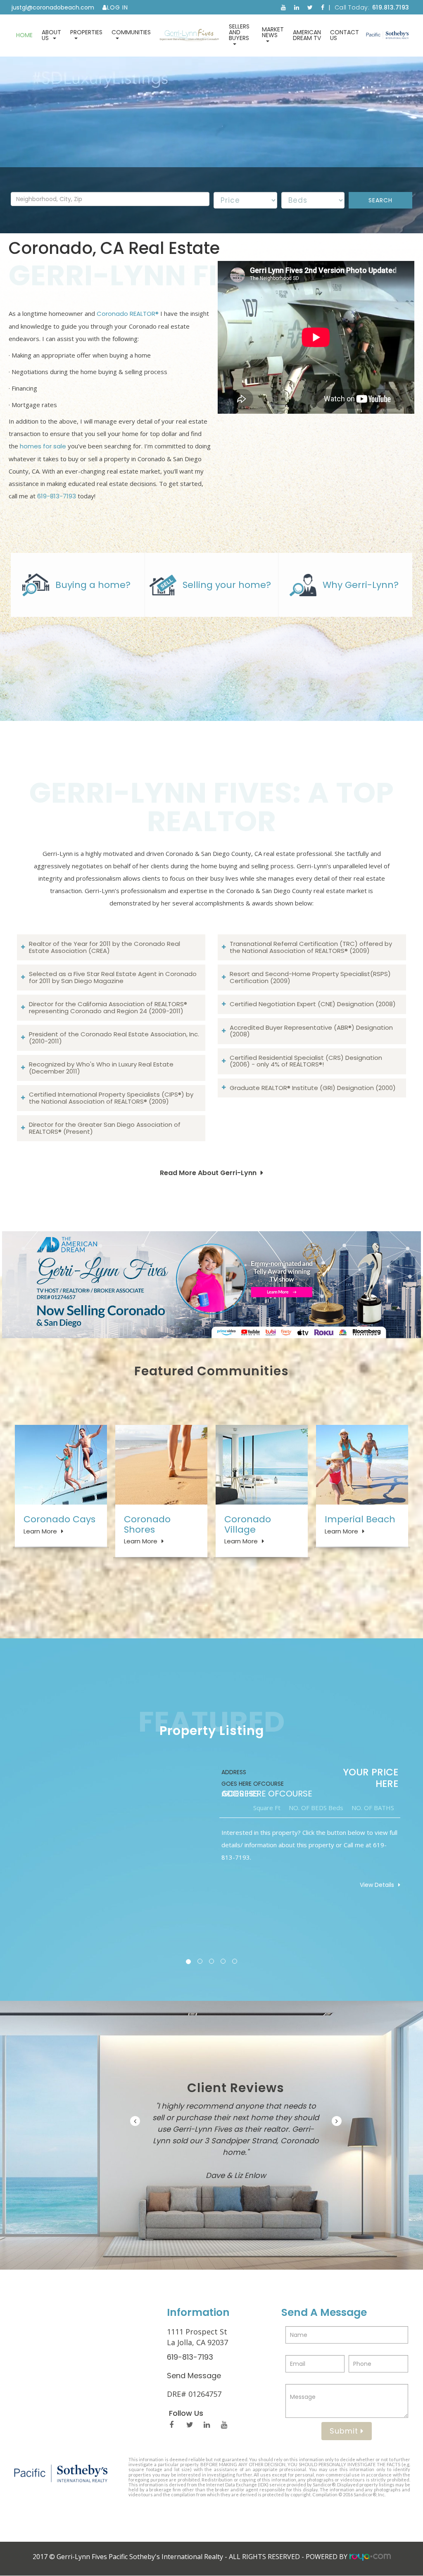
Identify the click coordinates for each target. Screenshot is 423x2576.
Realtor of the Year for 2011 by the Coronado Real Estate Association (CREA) (105, 947)
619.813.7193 (391, 7)
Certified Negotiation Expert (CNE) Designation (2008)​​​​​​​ (313, 1004)
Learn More (40, 1531)
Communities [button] (131, 32)
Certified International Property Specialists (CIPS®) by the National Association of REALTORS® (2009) (111, 1098)
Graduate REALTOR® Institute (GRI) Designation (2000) (313, 1088)
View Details (377, 1885)
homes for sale (43, 446)
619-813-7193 (57, 496)
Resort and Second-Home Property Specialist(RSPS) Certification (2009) (310, 977)
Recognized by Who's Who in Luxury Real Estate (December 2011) (101, 1068)
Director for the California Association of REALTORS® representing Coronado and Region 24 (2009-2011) (108, 1007)
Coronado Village (248, 1524)
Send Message (194, 2385)
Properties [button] (86, 32)
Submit (345, 2441)
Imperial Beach (360, 1519)
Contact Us (345, 35)
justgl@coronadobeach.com (53, 7)
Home (24, 35)
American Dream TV (307, 35)
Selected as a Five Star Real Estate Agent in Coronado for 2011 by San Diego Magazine (113, 977)
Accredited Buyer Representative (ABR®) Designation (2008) (311, 1031)
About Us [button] (51, 35)
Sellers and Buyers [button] (239, 32)
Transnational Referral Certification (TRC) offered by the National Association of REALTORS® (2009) (311, 947)
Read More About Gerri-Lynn (208, 1173)
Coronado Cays (59, 1519)
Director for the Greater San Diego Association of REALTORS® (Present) (105, 1128)
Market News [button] (273, 32)
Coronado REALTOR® (128, 314)
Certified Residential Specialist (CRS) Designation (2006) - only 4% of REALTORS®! (306, 1061)
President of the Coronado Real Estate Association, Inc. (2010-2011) (114, 1038)
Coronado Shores (147, 1524)
